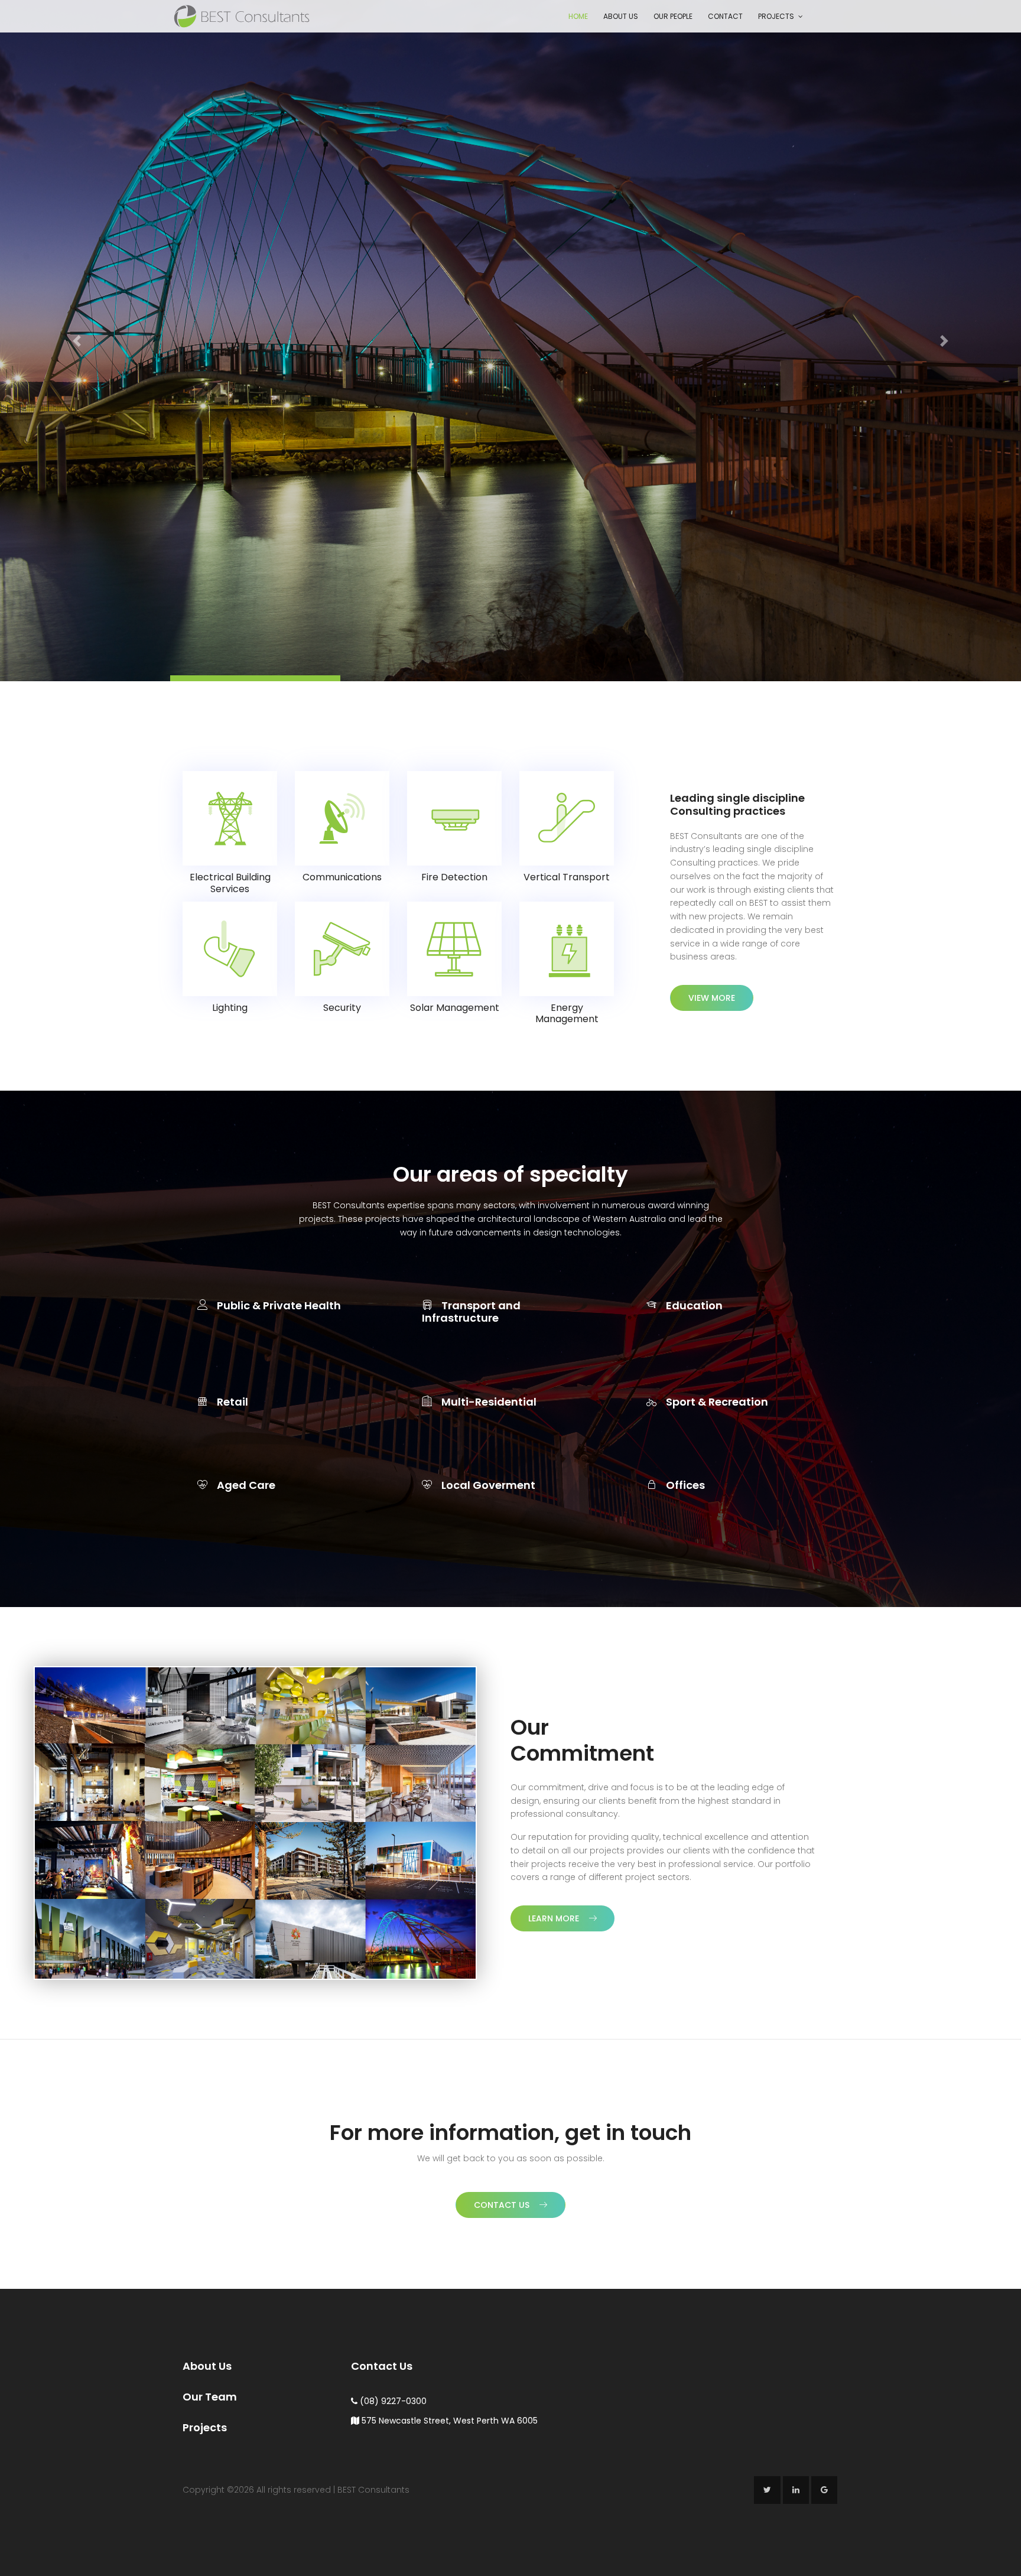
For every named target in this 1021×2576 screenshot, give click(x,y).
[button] (77, 340)
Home (578, 16)
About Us (621, 16)
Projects (776, 16)
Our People (673, 16)
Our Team (210, 2396)
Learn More (554, 1918)
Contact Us (502, 2204)
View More (712, 997)
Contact (725, 16)
